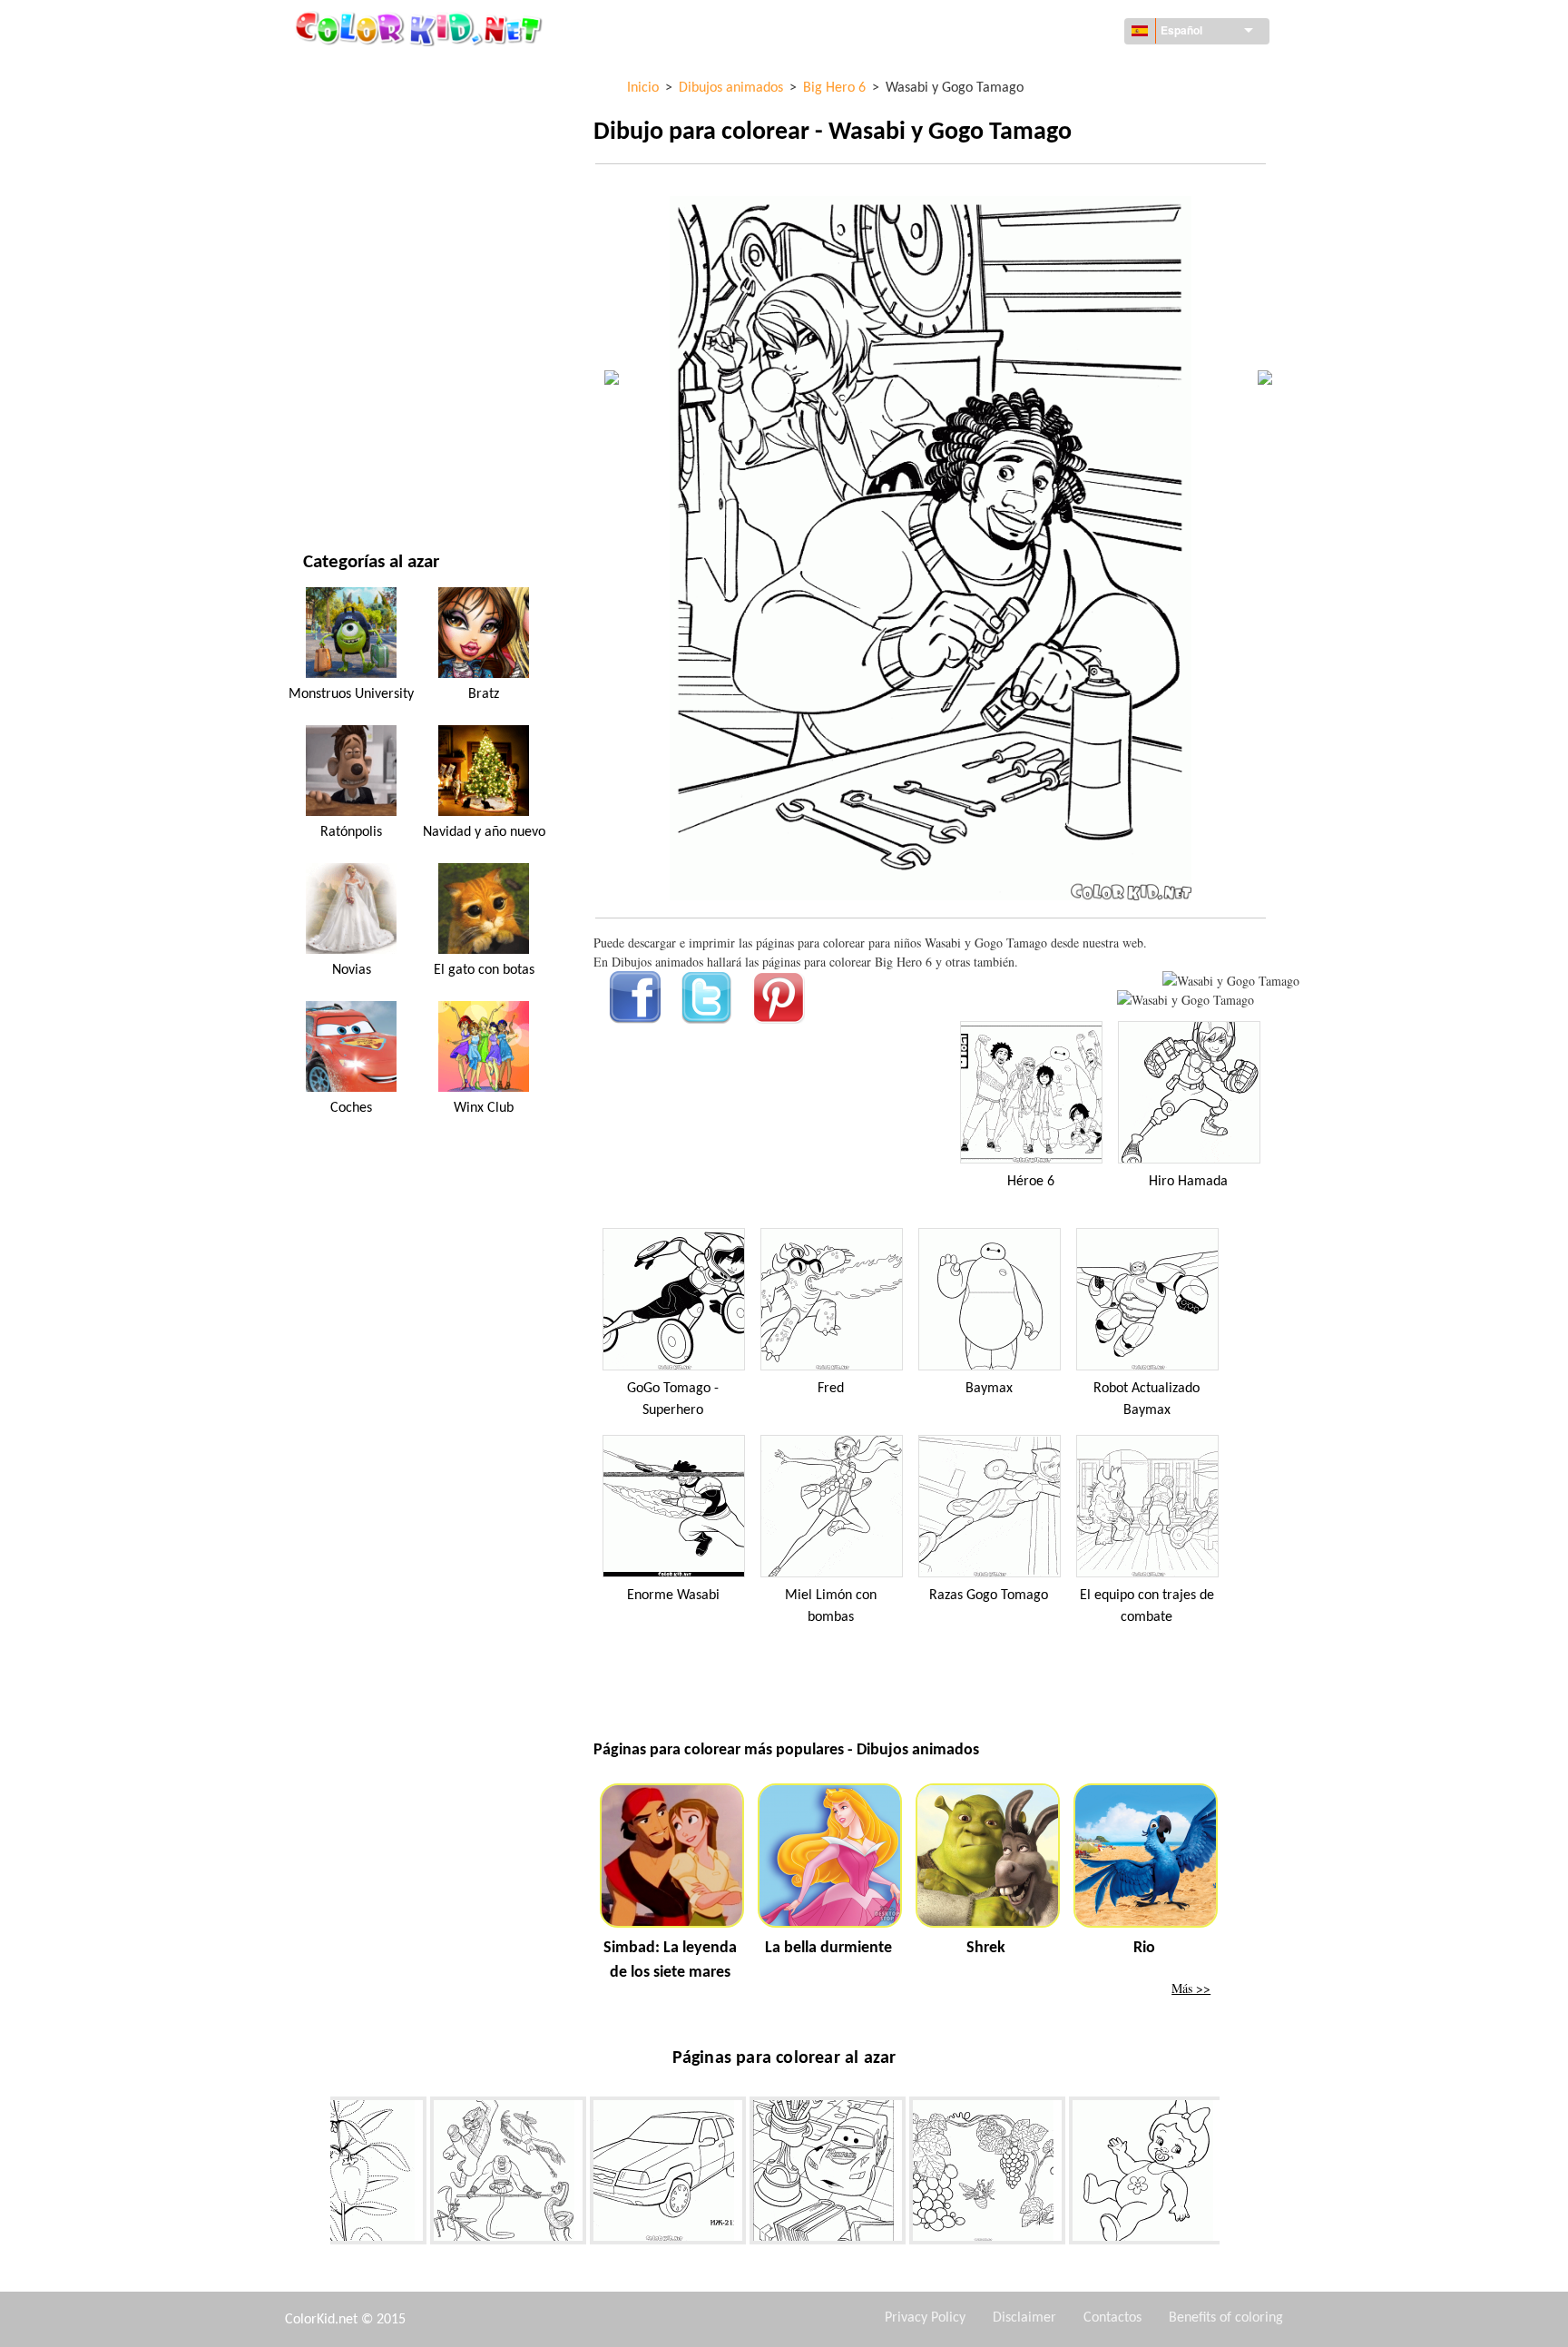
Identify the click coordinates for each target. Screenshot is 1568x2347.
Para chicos (338, 333)
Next (1233, 2174)
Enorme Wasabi (673, 1596)
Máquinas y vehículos (369, 72)
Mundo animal (348, 184)
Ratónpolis (351, 832)
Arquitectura (345, 147)
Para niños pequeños (366, 370)
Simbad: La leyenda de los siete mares (670, 1960)
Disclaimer (1024, 2318)
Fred (831, 1389)
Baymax (989, 1389)
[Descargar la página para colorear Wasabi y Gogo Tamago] (1186, 1000)
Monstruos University (351, 694)
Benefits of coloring (1226, 2318)
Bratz (484, 694)
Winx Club (484, 1108)
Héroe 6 (1031, 1182)
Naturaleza (338, 481)
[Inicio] (421, 28)
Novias (352, 970)
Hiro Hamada (1188, 1182)
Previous (317, 2174)
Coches (351, 1108)
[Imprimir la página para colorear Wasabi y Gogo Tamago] (1231, 981)
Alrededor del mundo (370, 109)
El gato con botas (484, 970)
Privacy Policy (925, 2318)
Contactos (1112, 2318)
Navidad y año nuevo (366, 407)
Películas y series (355, 444)
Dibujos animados (358, 221)
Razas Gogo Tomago (989, 1596)
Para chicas (337, 258)
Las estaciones (346, 295)
